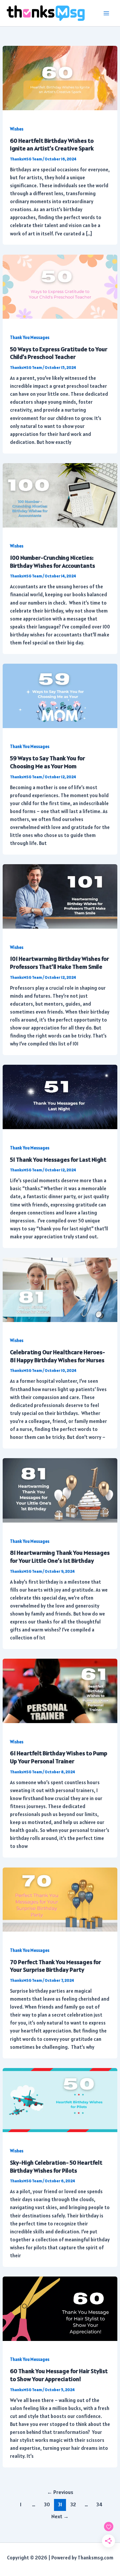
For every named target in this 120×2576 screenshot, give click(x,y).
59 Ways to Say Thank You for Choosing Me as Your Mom (47, 762)
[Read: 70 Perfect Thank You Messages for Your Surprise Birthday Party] (60, 1899)
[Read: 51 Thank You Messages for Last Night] (60, 1096)
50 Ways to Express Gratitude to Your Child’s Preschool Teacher (59, 353)
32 (73, 2504)
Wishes (17, 129)
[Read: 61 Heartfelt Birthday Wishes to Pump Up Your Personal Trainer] (60, 1690)
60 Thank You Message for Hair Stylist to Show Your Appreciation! (59, 2375)
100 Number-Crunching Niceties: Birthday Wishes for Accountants (52, 562)
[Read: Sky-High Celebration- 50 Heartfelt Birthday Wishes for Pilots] (60, 2099)
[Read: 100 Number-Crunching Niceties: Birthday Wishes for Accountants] (60, 495)
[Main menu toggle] (106, 13)
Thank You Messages (30, 337)
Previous (60, 2492)
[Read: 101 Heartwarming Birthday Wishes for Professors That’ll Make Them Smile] (60, 896)
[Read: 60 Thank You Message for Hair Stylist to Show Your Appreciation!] (60, 2308)
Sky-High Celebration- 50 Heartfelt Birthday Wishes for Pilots (56, 2166)
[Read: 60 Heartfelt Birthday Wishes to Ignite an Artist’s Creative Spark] (60, 78)
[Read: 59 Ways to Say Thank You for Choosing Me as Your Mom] (60, 695)
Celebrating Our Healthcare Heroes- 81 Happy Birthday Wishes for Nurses (57, 1356)
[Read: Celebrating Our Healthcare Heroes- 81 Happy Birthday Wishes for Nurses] (60, 1289)
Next (60, 2516)
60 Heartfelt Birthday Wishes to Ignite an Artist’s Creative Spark (52, 145)
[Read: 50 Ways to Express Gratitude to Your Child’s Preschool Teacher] (60, 286)
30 (47, 2504)
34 (99, 2504)
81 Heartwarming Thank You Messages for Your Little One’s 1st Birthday (60, 1557)
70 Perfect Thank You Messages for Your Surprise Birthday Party (55, 1966)
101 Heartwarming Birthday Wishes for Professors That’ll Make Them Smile (59, 963)
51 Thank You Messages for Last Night (58, 1160)
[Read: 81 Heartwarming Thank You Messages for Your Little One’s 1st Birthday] (60, 1490)
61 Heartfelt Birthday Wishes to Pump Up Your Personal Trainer (59, 1757)
